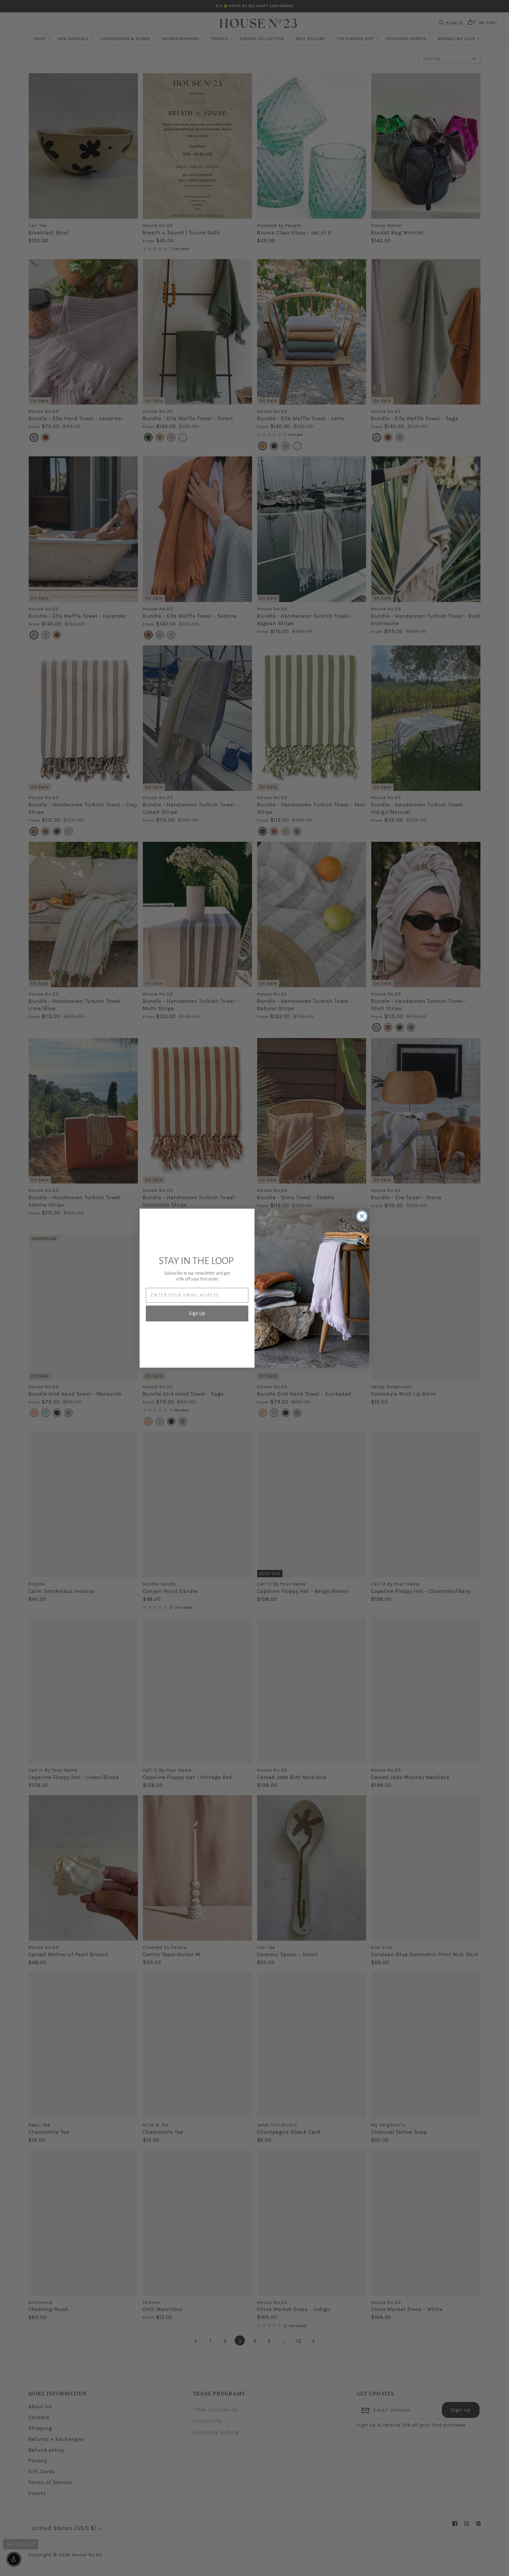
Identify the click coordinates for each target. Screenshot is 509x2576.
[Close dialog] (362, 1216)
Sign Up (197, 1313)
